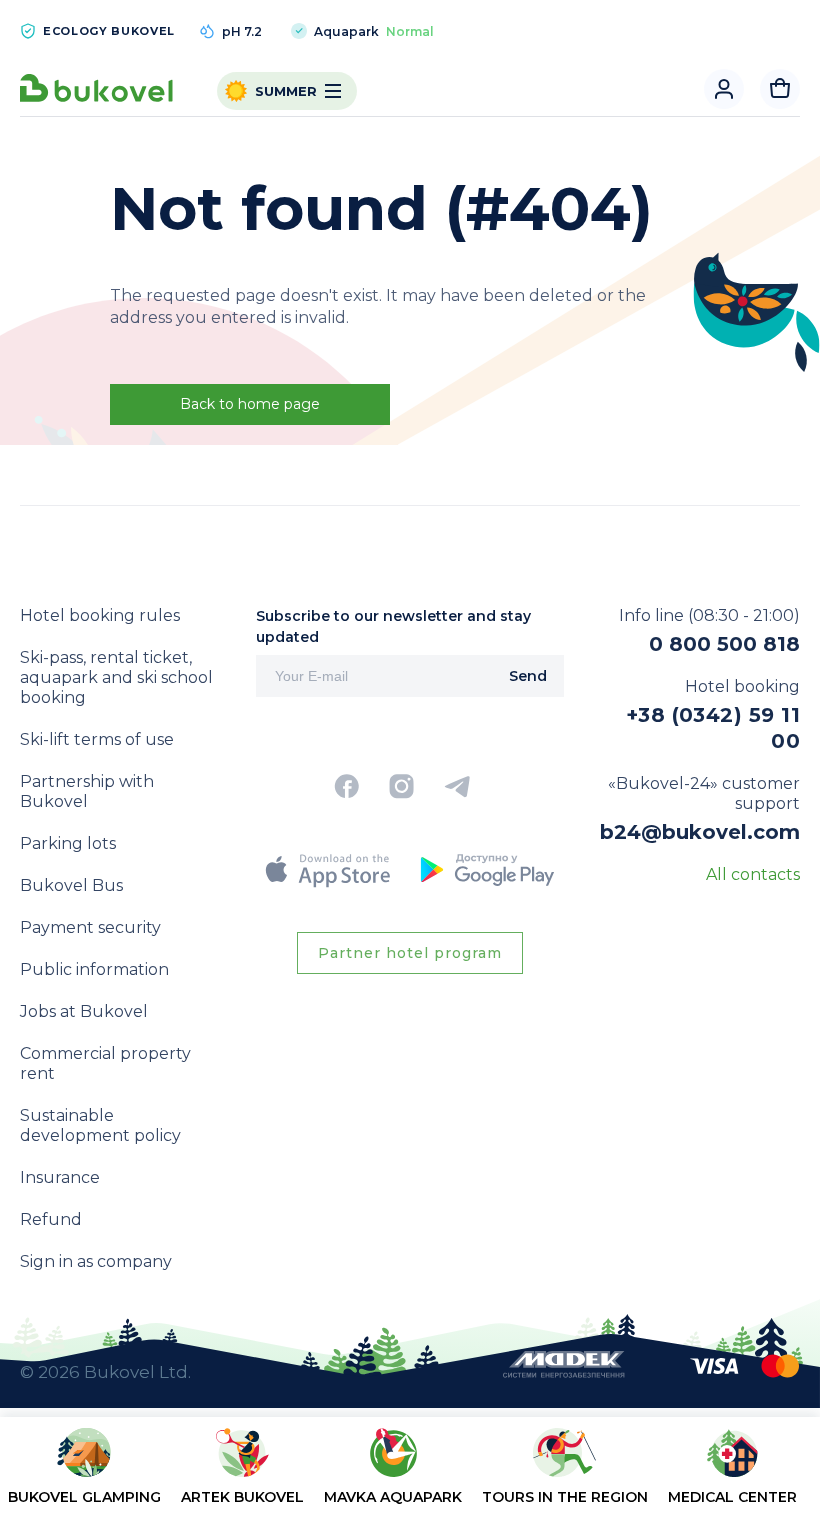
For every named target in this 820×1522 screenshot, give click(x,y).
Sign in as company (96, 1261)
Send (528, 676)
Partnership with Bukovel (87, 791)
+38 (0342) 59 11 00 (713, 728)
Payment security (90, 927)
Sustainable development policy (100, 1125)
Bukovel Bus (71, 885)
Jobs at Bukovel (84, 1011)
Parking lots (68, 843)
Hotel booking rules (100, 615)
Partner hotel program (410, 953)
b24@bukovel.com (700, 832)
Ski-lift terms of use (97, 739)
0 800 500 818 (724, 644)
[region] (410, 1473)
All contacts (753, 874)
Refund (51, 1219)
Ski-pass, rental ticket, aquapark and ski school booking (116, 677)
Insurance (60, 1177)
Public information (94, 969)
